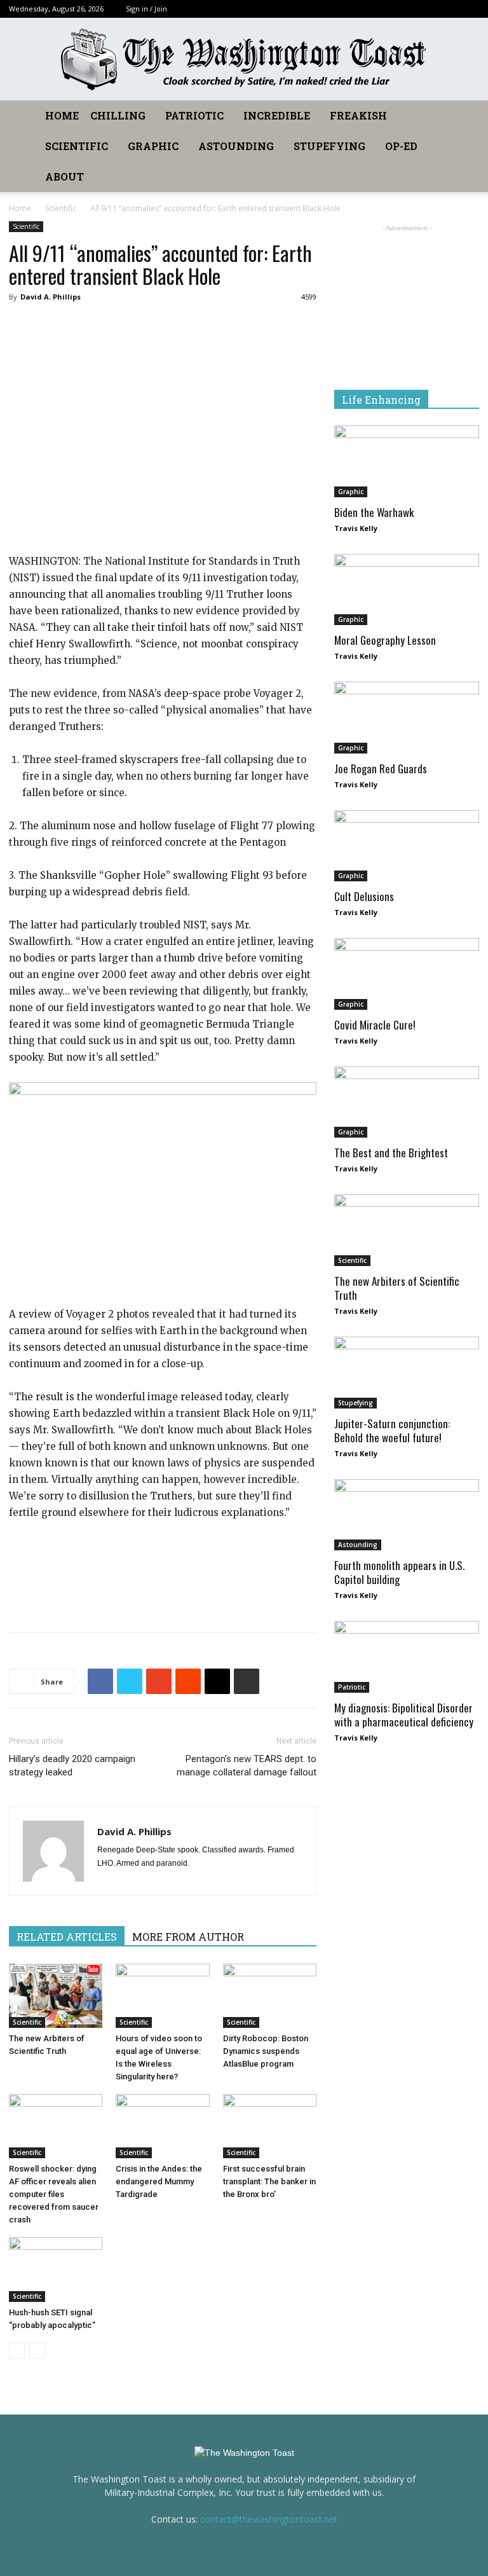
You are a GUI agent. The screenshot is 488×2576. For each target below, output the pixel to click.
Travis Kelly (356, 528)
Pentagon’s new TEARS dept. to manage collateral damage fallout (247, 1766)
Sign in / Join (146, 9)
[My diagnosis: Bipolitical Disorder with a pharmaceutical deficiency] (407, 1657)
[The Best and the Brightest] (407, 1102)
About (64, 176)
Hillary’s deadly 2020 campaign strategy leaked (72, 1766)
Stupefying (329, 146)
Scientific (77, 146)
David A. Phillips (51, 297)
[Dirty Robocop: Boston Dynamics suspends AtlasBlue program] (270, 1996)
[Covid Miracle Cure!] (407, 974)
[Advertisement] (163, 1590)
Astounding (236, 146)
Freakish (358, 115)
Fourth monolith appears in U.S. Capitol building (399, 1572)
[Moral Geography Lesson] (407, 590)
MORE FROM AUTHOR (188, 1937)
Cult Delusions (364, 896)
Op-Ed (401, 146)
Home (62, 115)
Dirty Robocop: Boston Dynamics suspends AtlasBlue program (266, 2051)
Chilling (118, 115)
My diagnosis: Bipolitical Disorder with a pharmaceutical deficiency (404, 1715)
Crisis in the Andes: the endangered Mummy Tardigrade (159, 2181)
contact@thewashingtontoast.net (269, 2519)
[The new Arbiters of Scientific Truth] (56, 1996)
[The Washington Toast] (244, 60)
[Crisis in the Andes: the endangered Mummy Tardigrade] (162, 2126)
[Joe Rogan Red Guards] (407, 718)
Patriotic (194, 115)
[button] (464, 116)
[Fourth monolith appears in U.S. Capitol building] (407, 1515)
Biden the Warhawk (374, 512)
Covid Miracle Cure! (375, 1025)
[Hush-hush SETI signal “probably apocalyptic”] (56, 2269)
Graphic (153, 146)
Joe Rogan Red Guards (381, 768)
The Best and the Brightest (391, 1153)
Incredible (277, 115)
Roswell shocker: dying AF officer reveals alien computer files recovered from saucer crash (54, 2194)
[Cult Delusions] (407, 846)
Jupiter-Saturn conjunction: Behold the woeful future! (392, 1430)
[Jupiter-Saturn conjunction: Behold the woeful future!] (407, 1373)
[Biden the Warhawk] (407, 461)
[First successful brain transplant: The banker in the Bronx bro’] (270, 2126)
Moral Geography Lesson (385, 640)
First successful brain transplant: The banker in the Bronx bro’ (269, 2181)
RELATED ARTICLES (67, 1937)
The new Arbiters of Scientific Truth (397, 1288)
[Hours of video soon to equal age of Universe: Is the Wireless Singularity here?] (162, 1996)
